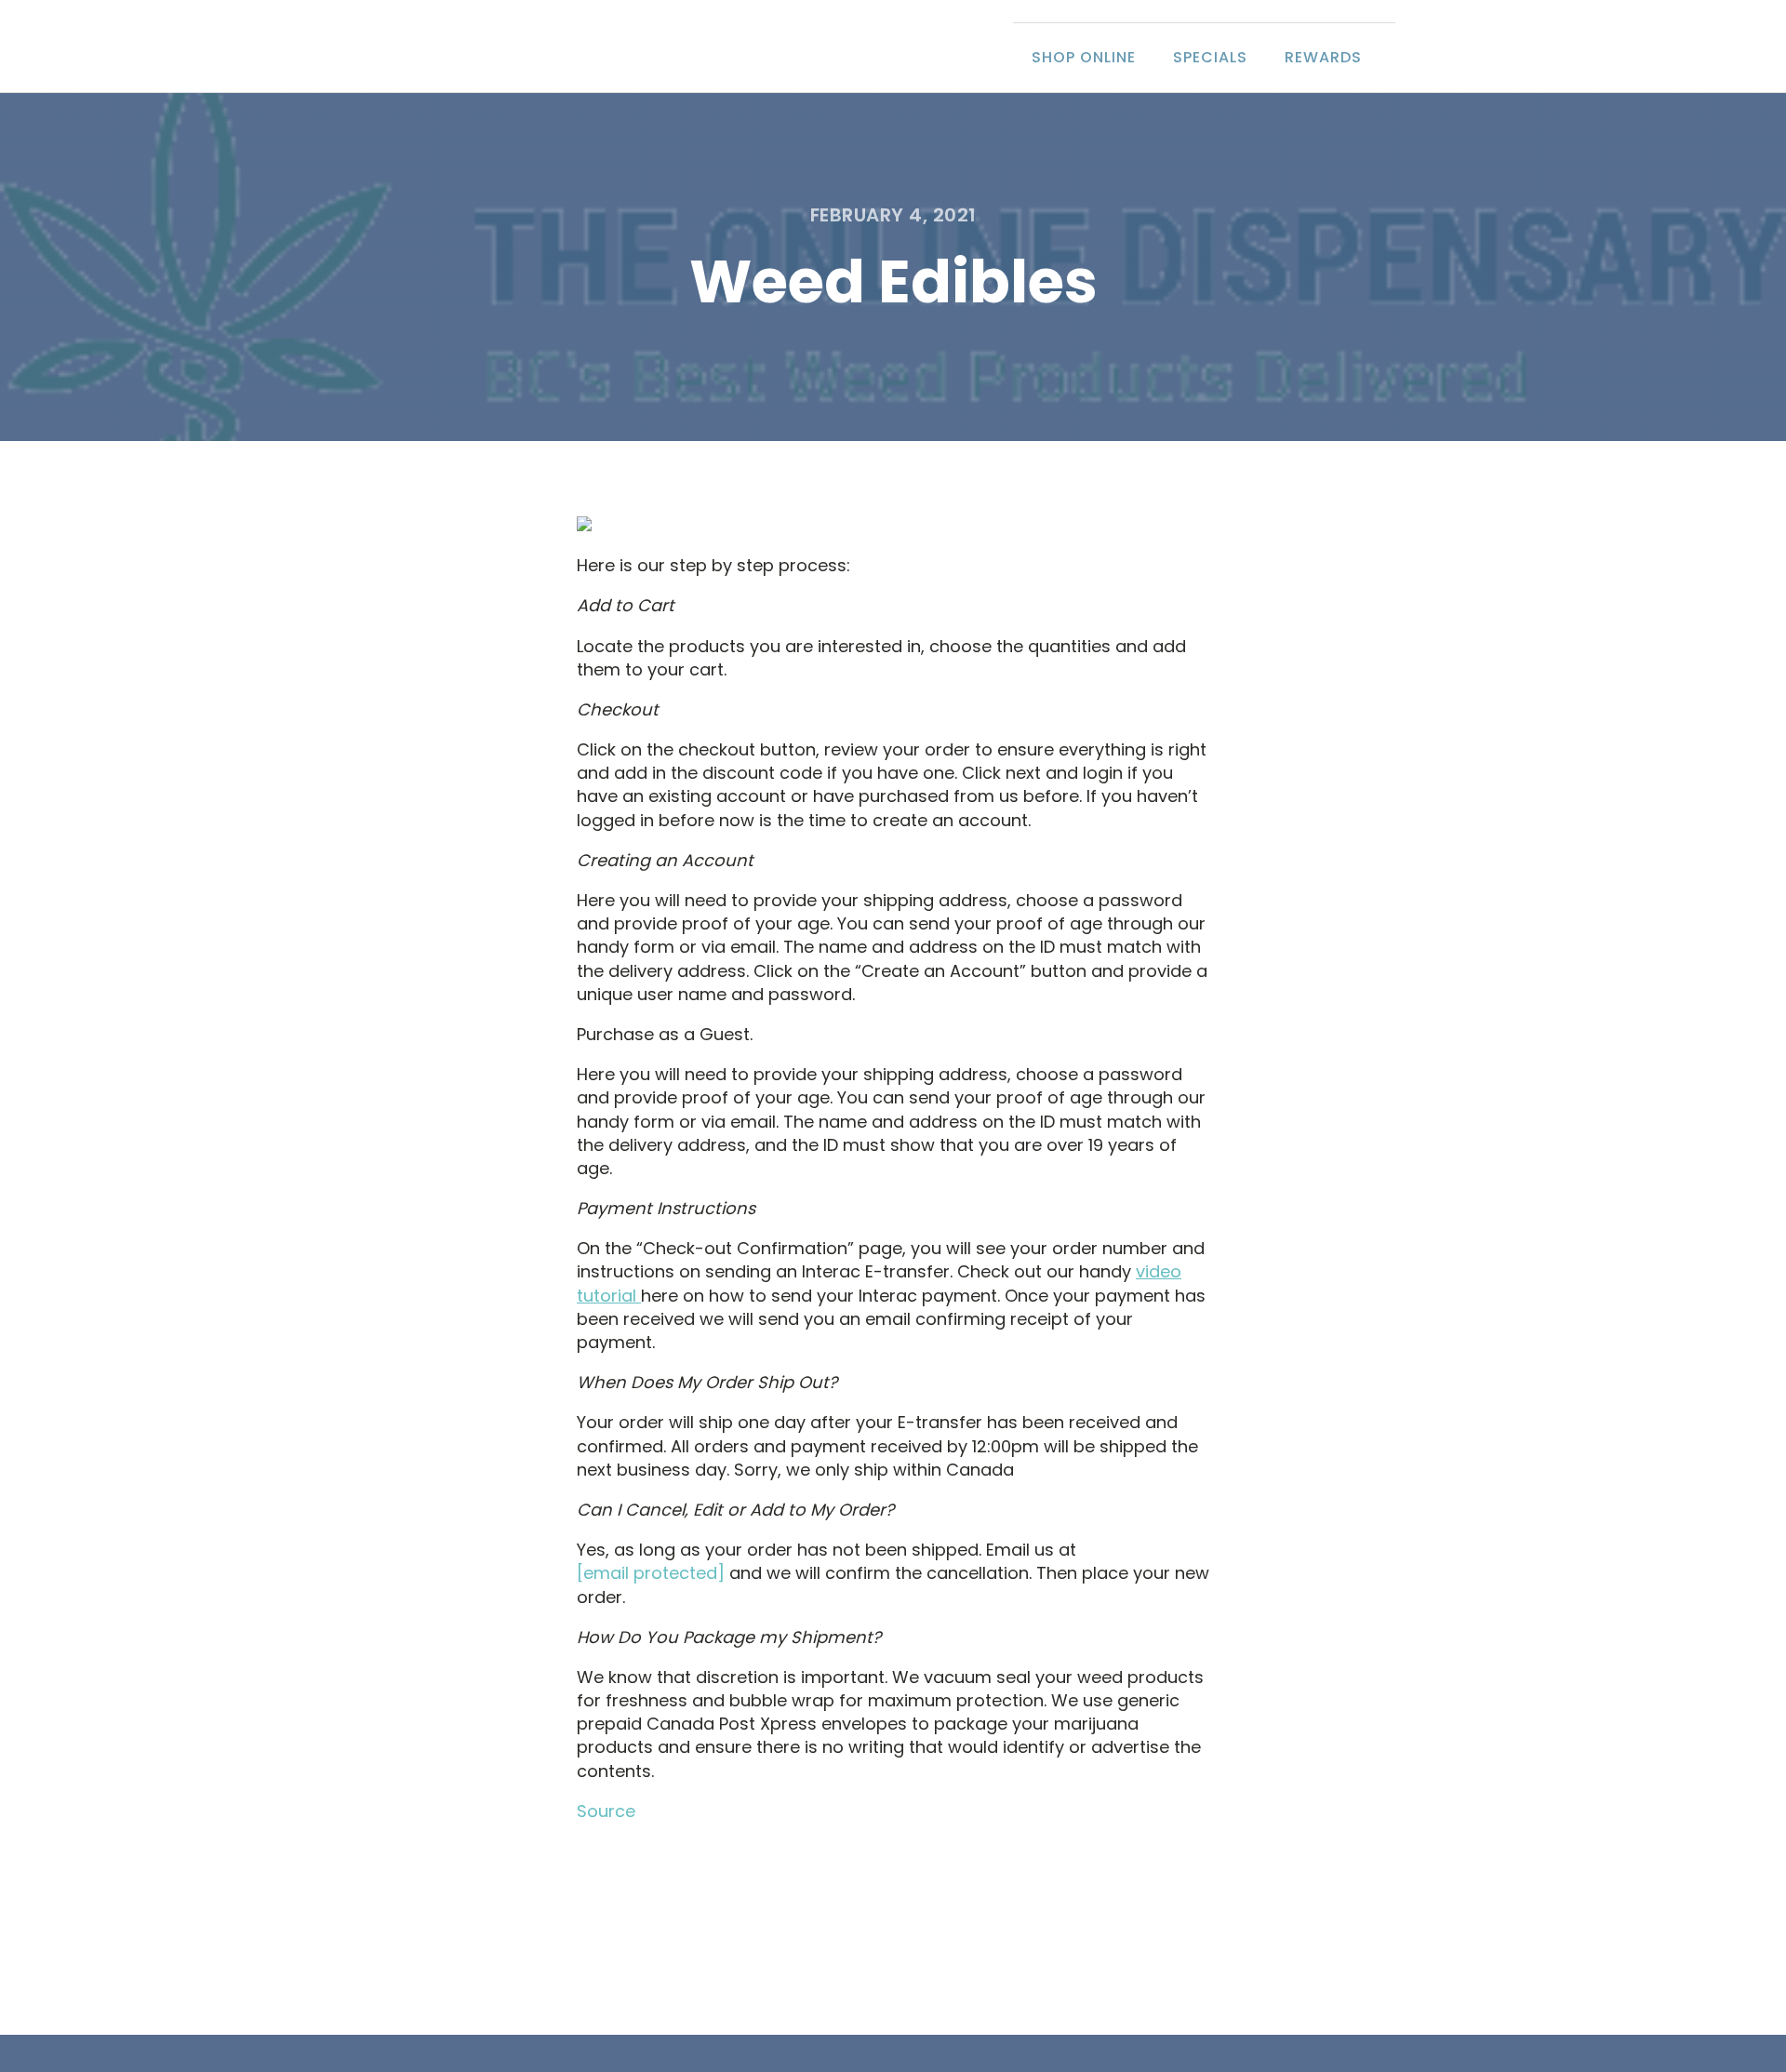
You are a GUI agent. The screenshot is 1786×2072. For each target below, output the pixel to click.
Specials (1210, 57)
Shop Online (1084, 57)
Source (606, 1811)
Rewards (1323, 57)
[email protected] (651, 1573)
